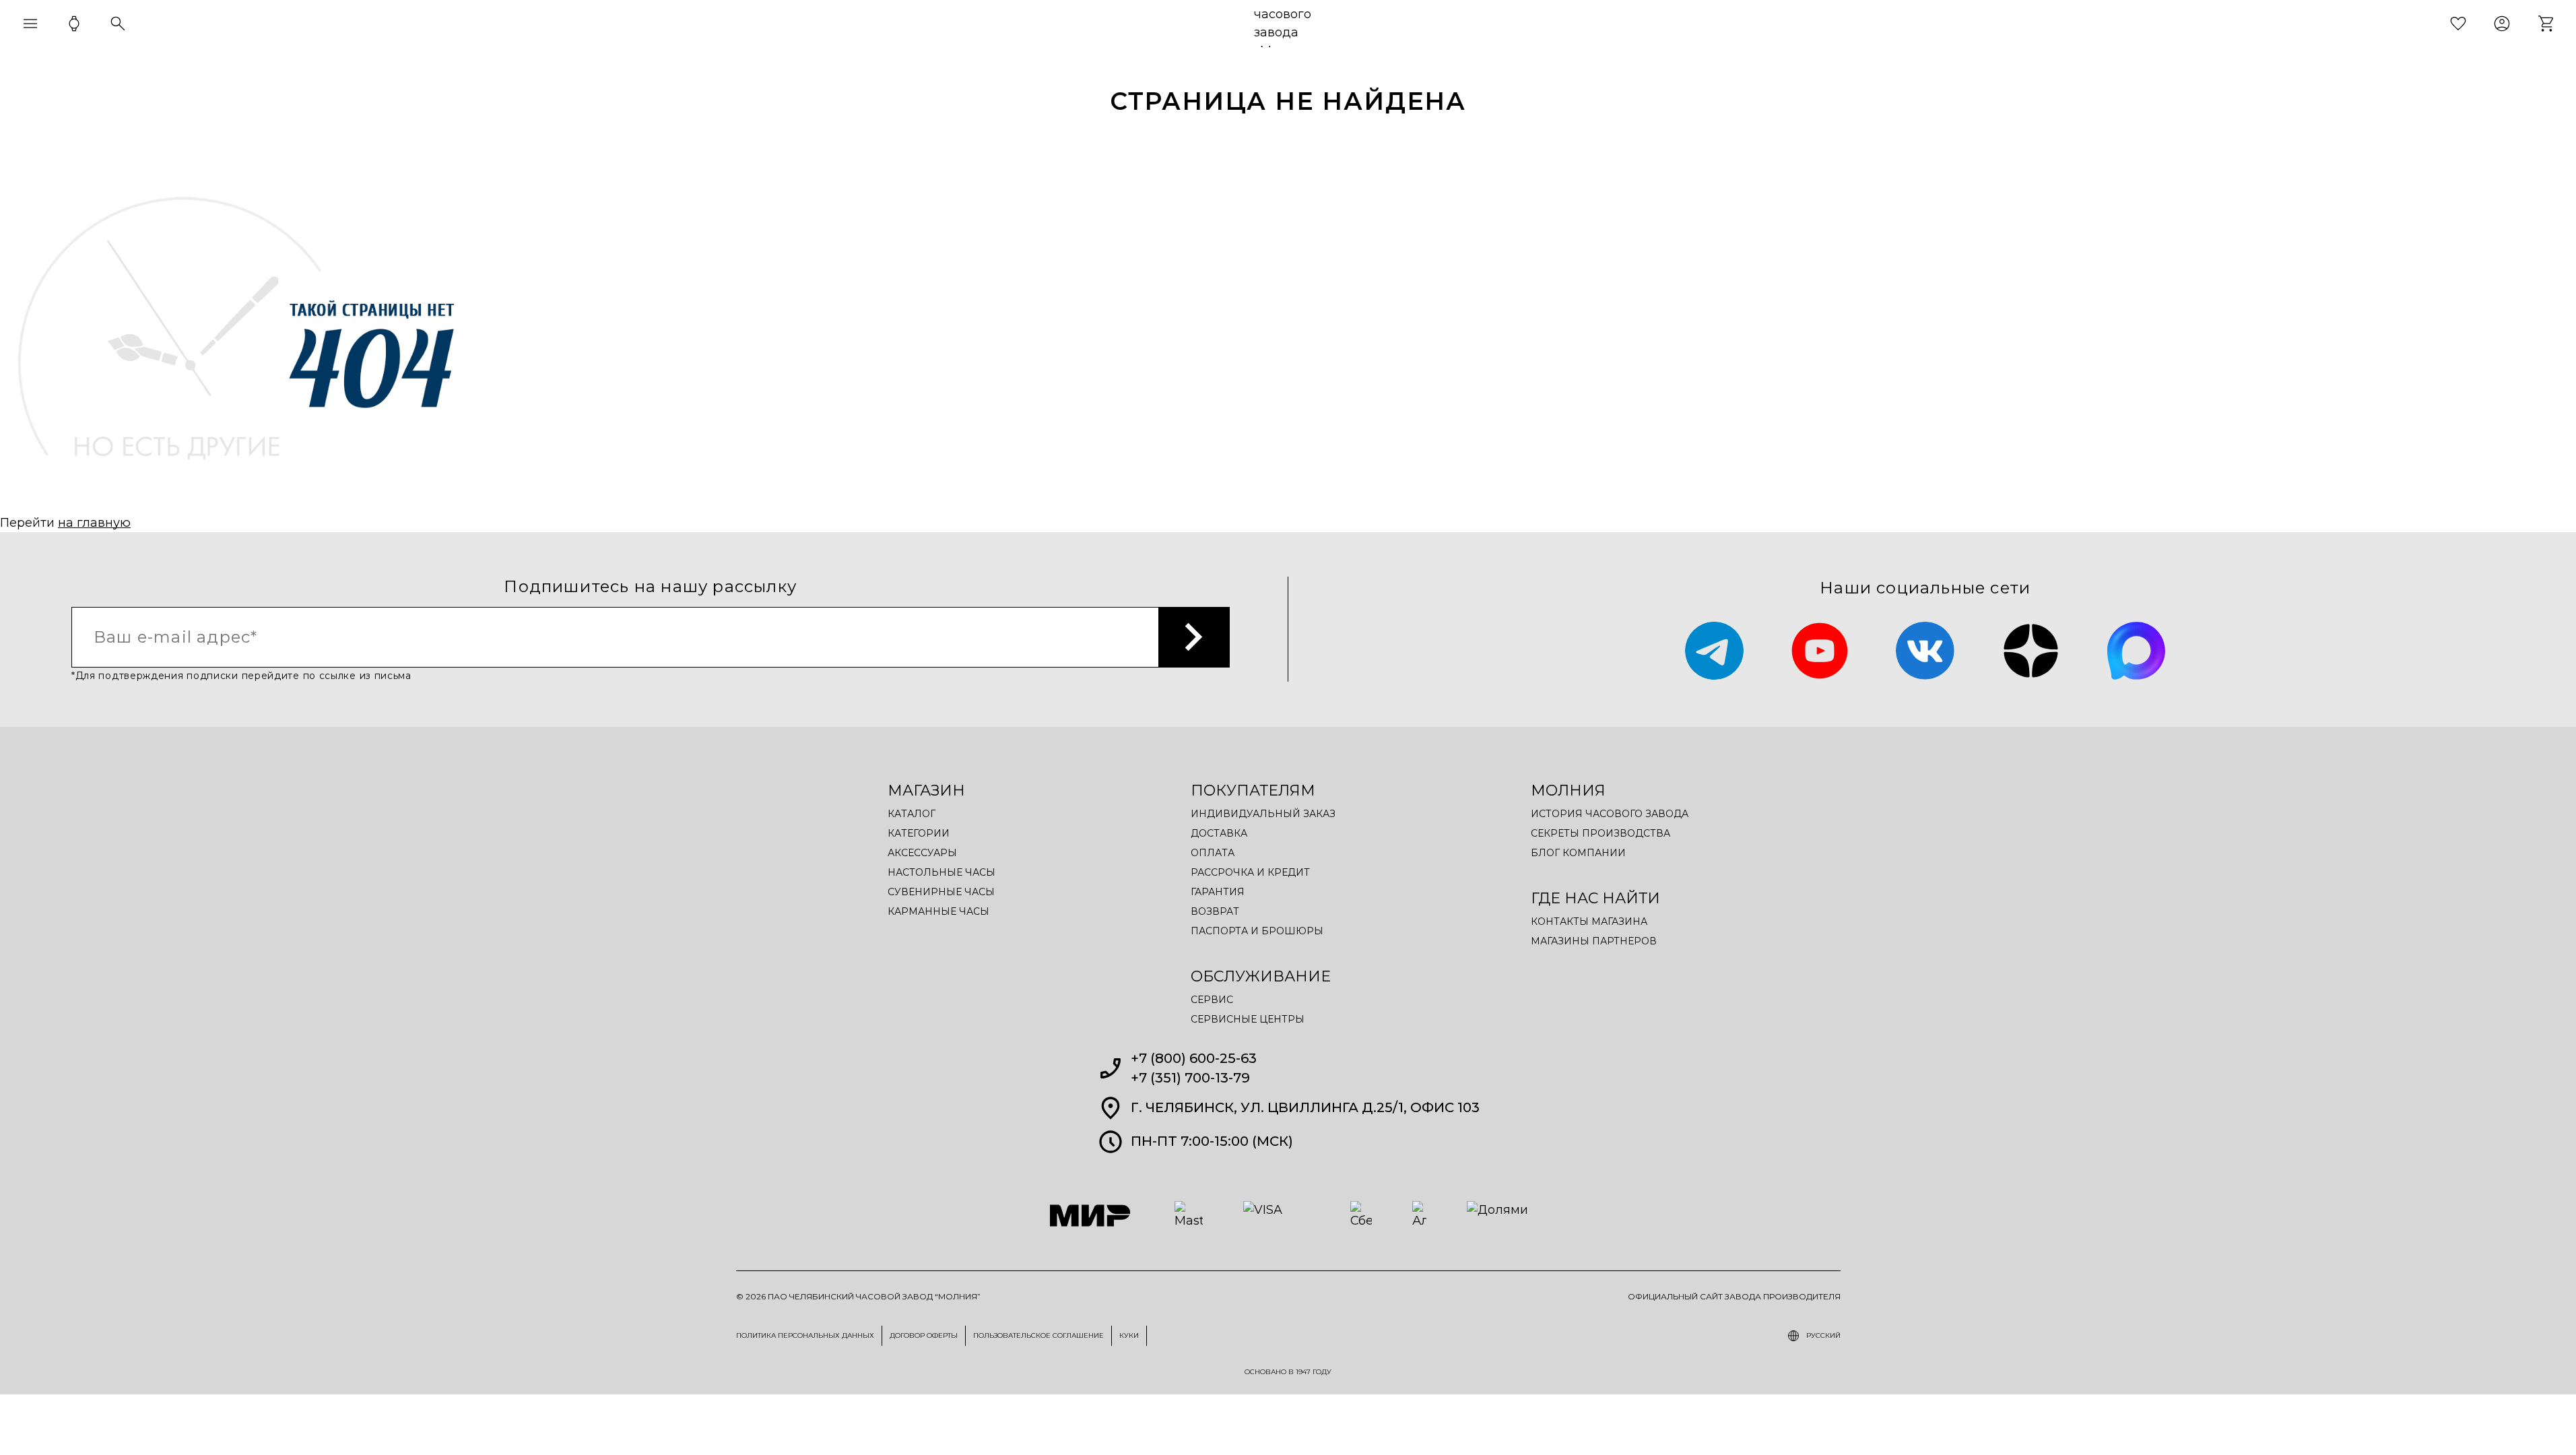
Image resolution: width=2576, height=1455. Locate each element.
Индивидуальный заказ (1263, 814)
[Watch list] (2458, 24)
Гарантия (1218, 892)
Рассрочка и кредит (1250, 872)
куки (1129, 1335)
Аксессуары (922, 853)
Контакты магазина (1589, 922)
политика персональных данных (805, 1335)
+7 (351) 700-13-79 (1190, 1078)
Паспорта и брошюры (1257, 931)
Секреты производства (1600, 833)
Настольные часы (942, 872)
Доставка (1219, 833)
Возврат (1215, 911)
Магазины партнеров (1594, 941)
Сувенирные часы (941, 892)
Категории (919, 833)
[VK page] (1925, 651)
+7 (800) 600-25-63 (1194, 1058)
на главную (94, 523)
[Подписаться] (1194, 637)
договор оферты (924, 1335)
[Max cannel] (2137, 651)
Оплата (1213, 853)
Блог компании (1578, 853)
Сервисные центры (1248, 1019)
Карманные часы (938, 911)
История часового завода (1610, 814)
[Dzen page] (2031, 651)
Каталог (912, 814)
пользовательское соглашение (1038, 1335)
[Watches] (74, 24)
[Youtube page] (1820, 651)
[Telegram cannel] (1714, 651)
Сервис (1212, 1000)
